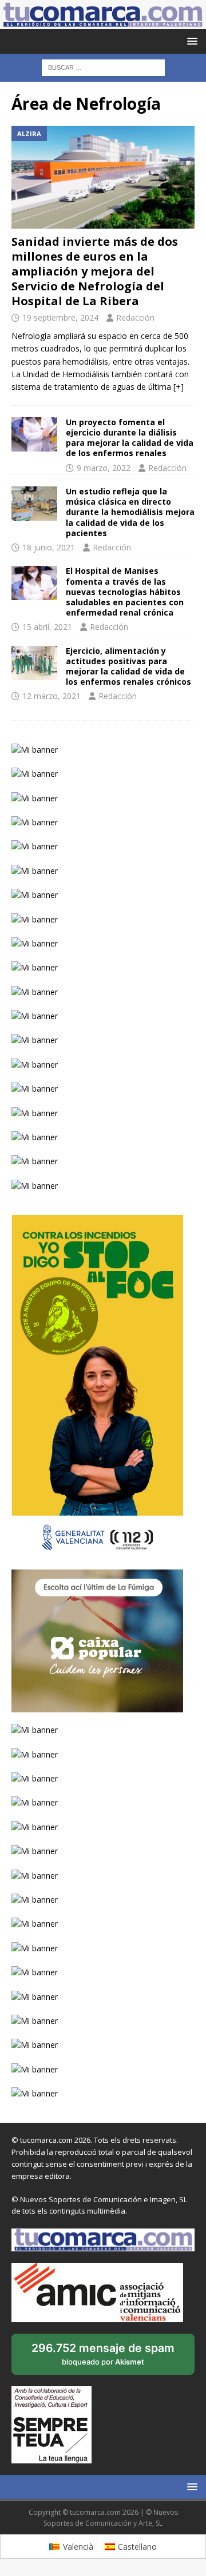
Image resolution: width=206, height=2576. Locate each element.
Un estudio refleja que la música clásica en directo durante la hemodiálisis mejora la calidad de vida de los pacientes (130, 512)
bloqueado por (103, 2358)
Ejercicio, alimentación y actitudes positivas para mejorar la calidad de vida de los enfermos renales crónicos (128, 666)
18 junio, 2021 (49, 547)
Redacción (135, 317)
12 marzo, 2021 (51, 696)
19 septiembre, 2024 (60, 317)
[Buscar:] (103, 67)
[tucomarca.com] (103, 23)
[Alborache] (34, 663)
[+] (179, 387)
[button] (190, 41)
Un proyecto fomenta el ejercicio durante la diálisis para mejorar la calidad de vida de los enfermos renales (130, 438)
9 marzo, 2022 (104, 468)
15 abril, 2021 (47, 627)
